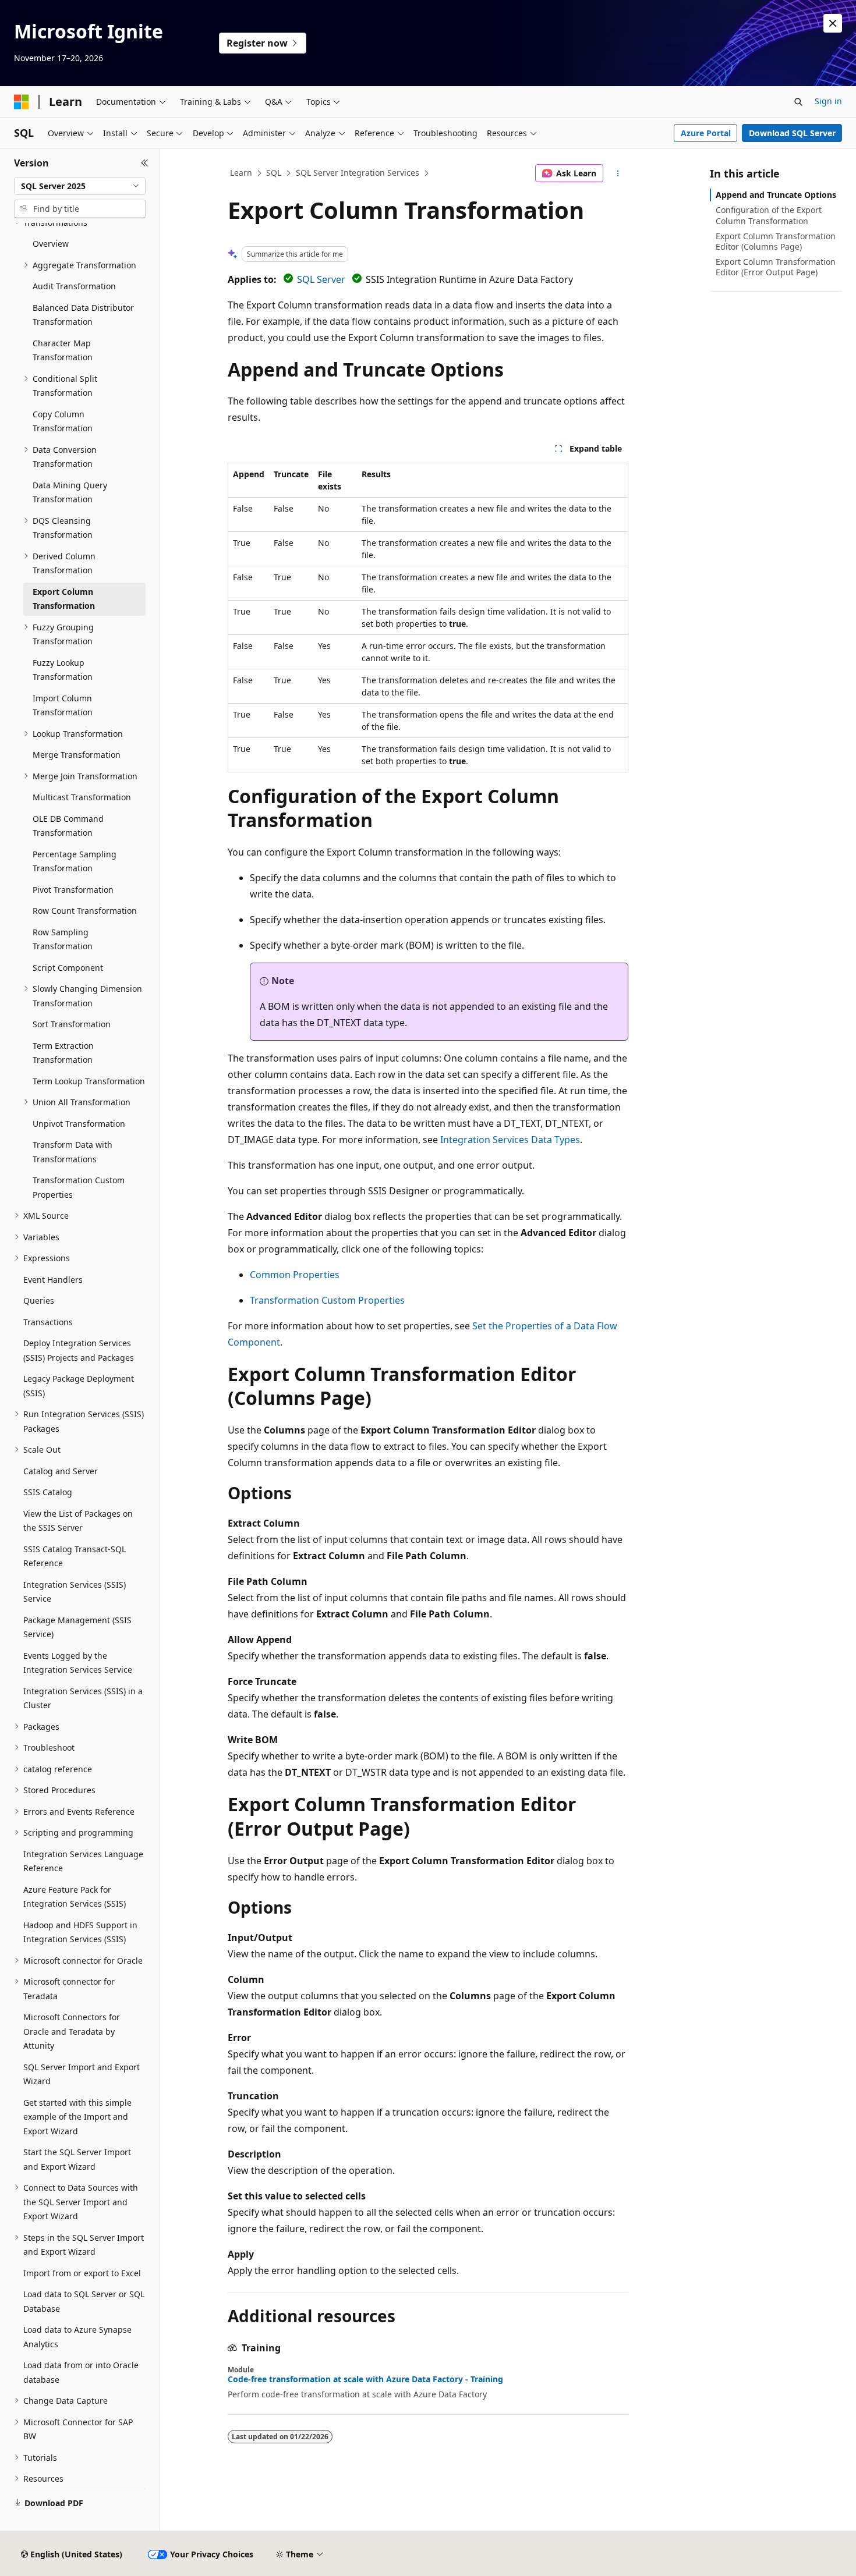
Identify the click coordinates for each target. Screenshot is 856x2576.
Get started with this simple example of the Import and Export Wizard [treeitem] (77, 2117)
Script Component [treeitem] (68, 968)
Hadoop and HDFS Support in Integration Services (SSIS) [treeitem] (80, 1932)
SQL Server (321, 279)
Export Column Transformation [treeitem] (64, 599)
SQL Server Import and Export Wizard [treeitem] (82, 2074)
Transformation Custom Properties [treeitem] (79, 1187)
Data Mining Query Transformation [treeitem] (70, 492)
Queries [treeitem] (39, 1301)
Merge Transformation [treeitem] (77, 755)
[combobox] (80, 186)
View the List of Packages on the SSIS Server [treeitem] (78, 1521)
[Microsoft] (22, 102)
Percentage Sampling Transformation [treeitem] (75, 861)
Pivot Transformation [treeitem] (73, 890)
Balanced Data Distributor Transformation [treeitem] (83, 315)
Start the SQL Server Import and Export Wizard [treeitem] (77, 2159)
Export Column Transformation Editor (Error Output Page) (776, 267)
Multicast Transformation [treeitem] (82, 797)
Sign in (828, 101)
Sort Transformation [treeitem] (72, 1024)
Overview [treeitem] (51, 244)
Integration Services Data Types (510, 1140)
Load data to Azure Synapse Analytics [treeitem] (77, 2337)
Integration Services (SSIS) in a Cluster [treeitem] (83, 1698)
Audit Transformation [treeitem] (74, 286)
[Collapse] (145, 163)
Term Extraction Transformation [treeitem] (63, 1053)
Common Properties (295, 1275)
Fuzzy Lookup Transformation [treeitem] (63, 670)
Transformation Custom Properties (327, 1300)
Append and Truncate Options (776, 195)
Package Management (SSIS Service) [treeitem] (77, 1627)
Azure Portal (706, 133)
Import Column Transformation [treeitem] (63, 705)
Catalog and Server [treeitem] (61, 1471)
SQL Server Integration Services (358, 173)
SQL (274, 173)
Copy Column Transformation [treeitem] (63, 421)
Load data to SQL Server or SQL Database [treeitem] (84, 2301)
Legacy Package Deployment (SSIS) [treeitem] (79, 1386)
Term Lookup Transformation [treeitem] (89, 1081)
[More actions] (618, 173)
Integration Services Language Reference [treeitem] (83, 1861)
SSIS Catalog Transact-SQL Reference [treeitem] (75, 1556)
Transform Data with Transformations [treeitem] (72, 1152)
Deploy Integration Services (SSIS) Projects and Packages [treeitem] (79, 1350)
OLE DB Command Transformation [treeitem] (68, 826)
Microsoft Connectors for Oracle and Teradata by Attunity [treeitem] (72, 2031)
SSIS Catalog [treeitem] (48, 1492)
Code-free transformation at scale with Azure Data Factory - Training (365, 2379)
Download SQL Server (792, 133)
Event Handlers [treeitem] (53, 1280)
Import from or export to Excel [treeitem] (82, 2273)
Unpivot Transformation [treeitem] (79, 1124)
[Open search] (798, 102)
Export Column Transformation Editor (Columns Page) (776, 241)
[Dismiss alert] (833, 23)
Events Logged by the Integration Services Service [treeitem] (78, 1663)
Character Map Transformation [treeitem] (63, 350)
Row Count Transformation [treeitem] (85, 911)
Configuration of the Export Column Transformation (769, 215)
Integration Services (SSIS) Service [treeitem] (75, 1592)
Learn (241, 173)
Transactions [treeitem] (48, 1322)
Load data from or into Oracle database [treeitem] (81, 2372)
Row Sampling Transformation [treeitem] (63, 939)
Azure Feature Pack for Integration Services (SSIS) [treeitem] (75, 1897)
